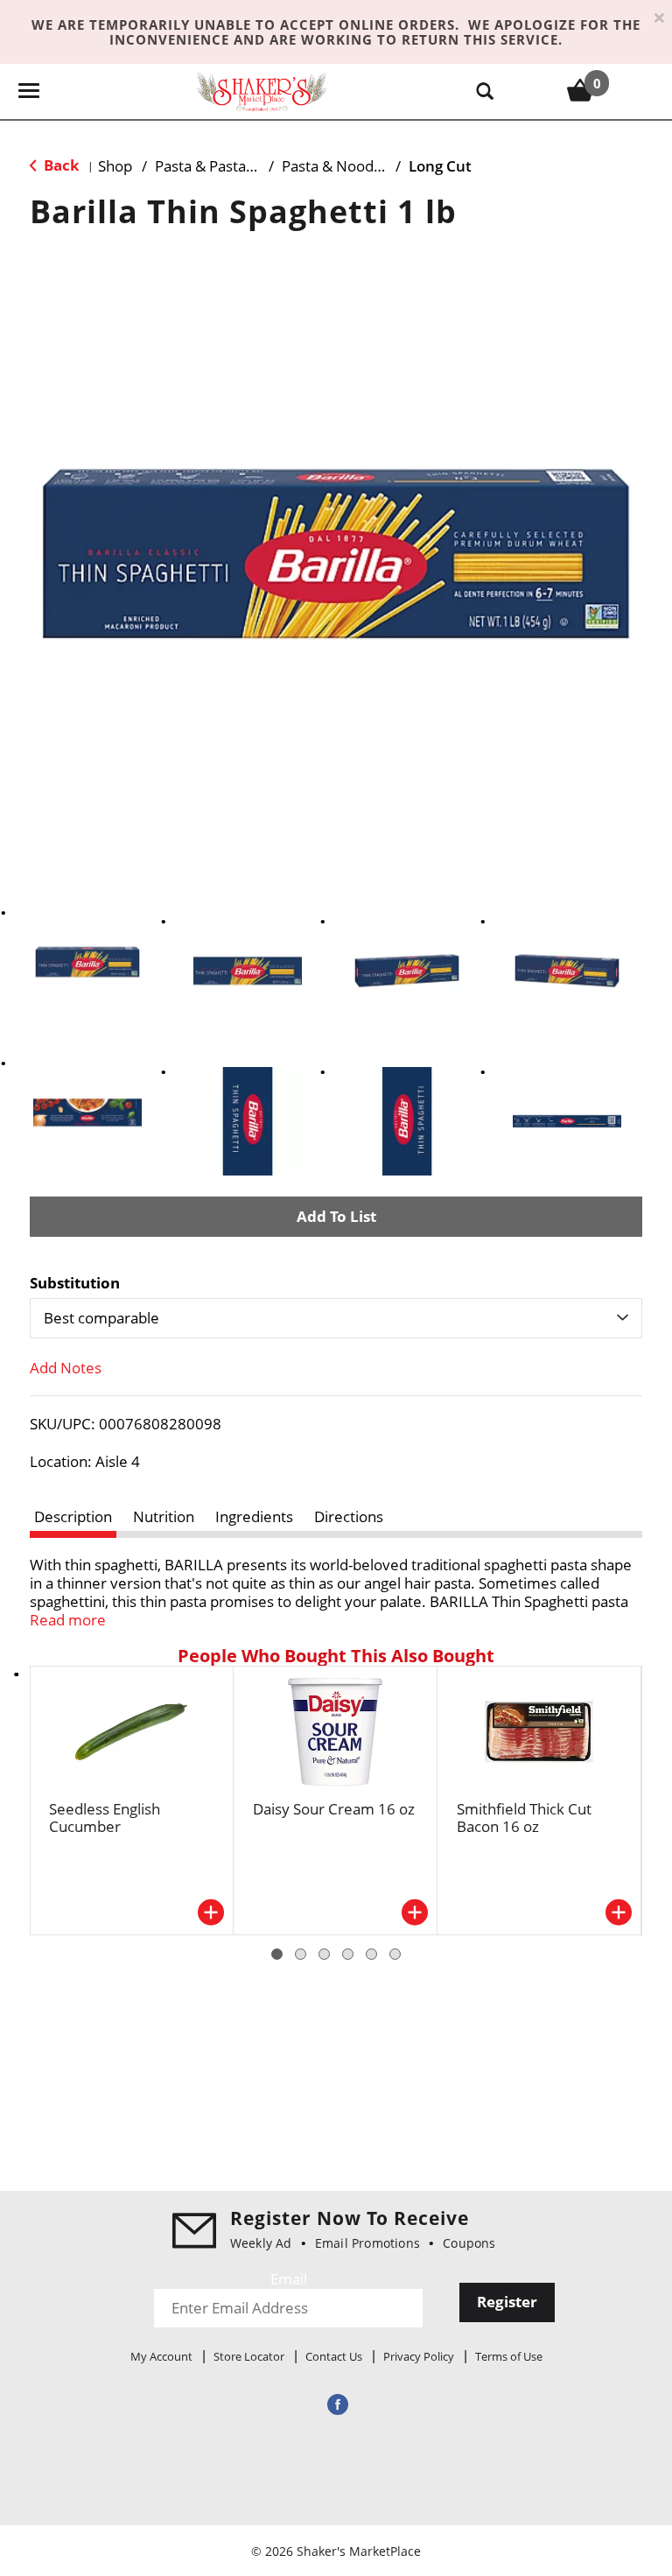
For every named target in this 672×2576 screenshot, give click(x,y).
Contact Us (334, 2356)
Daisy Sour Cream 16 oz (334, 1809)
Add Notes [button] (66, 1368)
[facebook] (336, 2404)
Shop (115, 166)
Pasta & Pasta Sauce (222, 166)
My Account (161, 2356)
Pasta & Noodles (337, 166)
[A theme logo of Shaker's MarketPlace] (262, 91)
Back (60, 165)
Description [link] (73, 1516)
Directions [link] (349, 1516)
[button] (87, 962)
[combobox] (336, 1318)
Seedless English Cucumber (105, 1818)
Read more (68, 1620)
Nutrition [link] (164, 1516)
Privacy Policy (419, 2356)
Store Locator (249, 2356)
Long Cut (440, 166)
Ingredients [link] (254, 1516)
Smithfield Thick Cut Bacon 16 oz (524, 1818)
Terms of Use (509, 2356)
